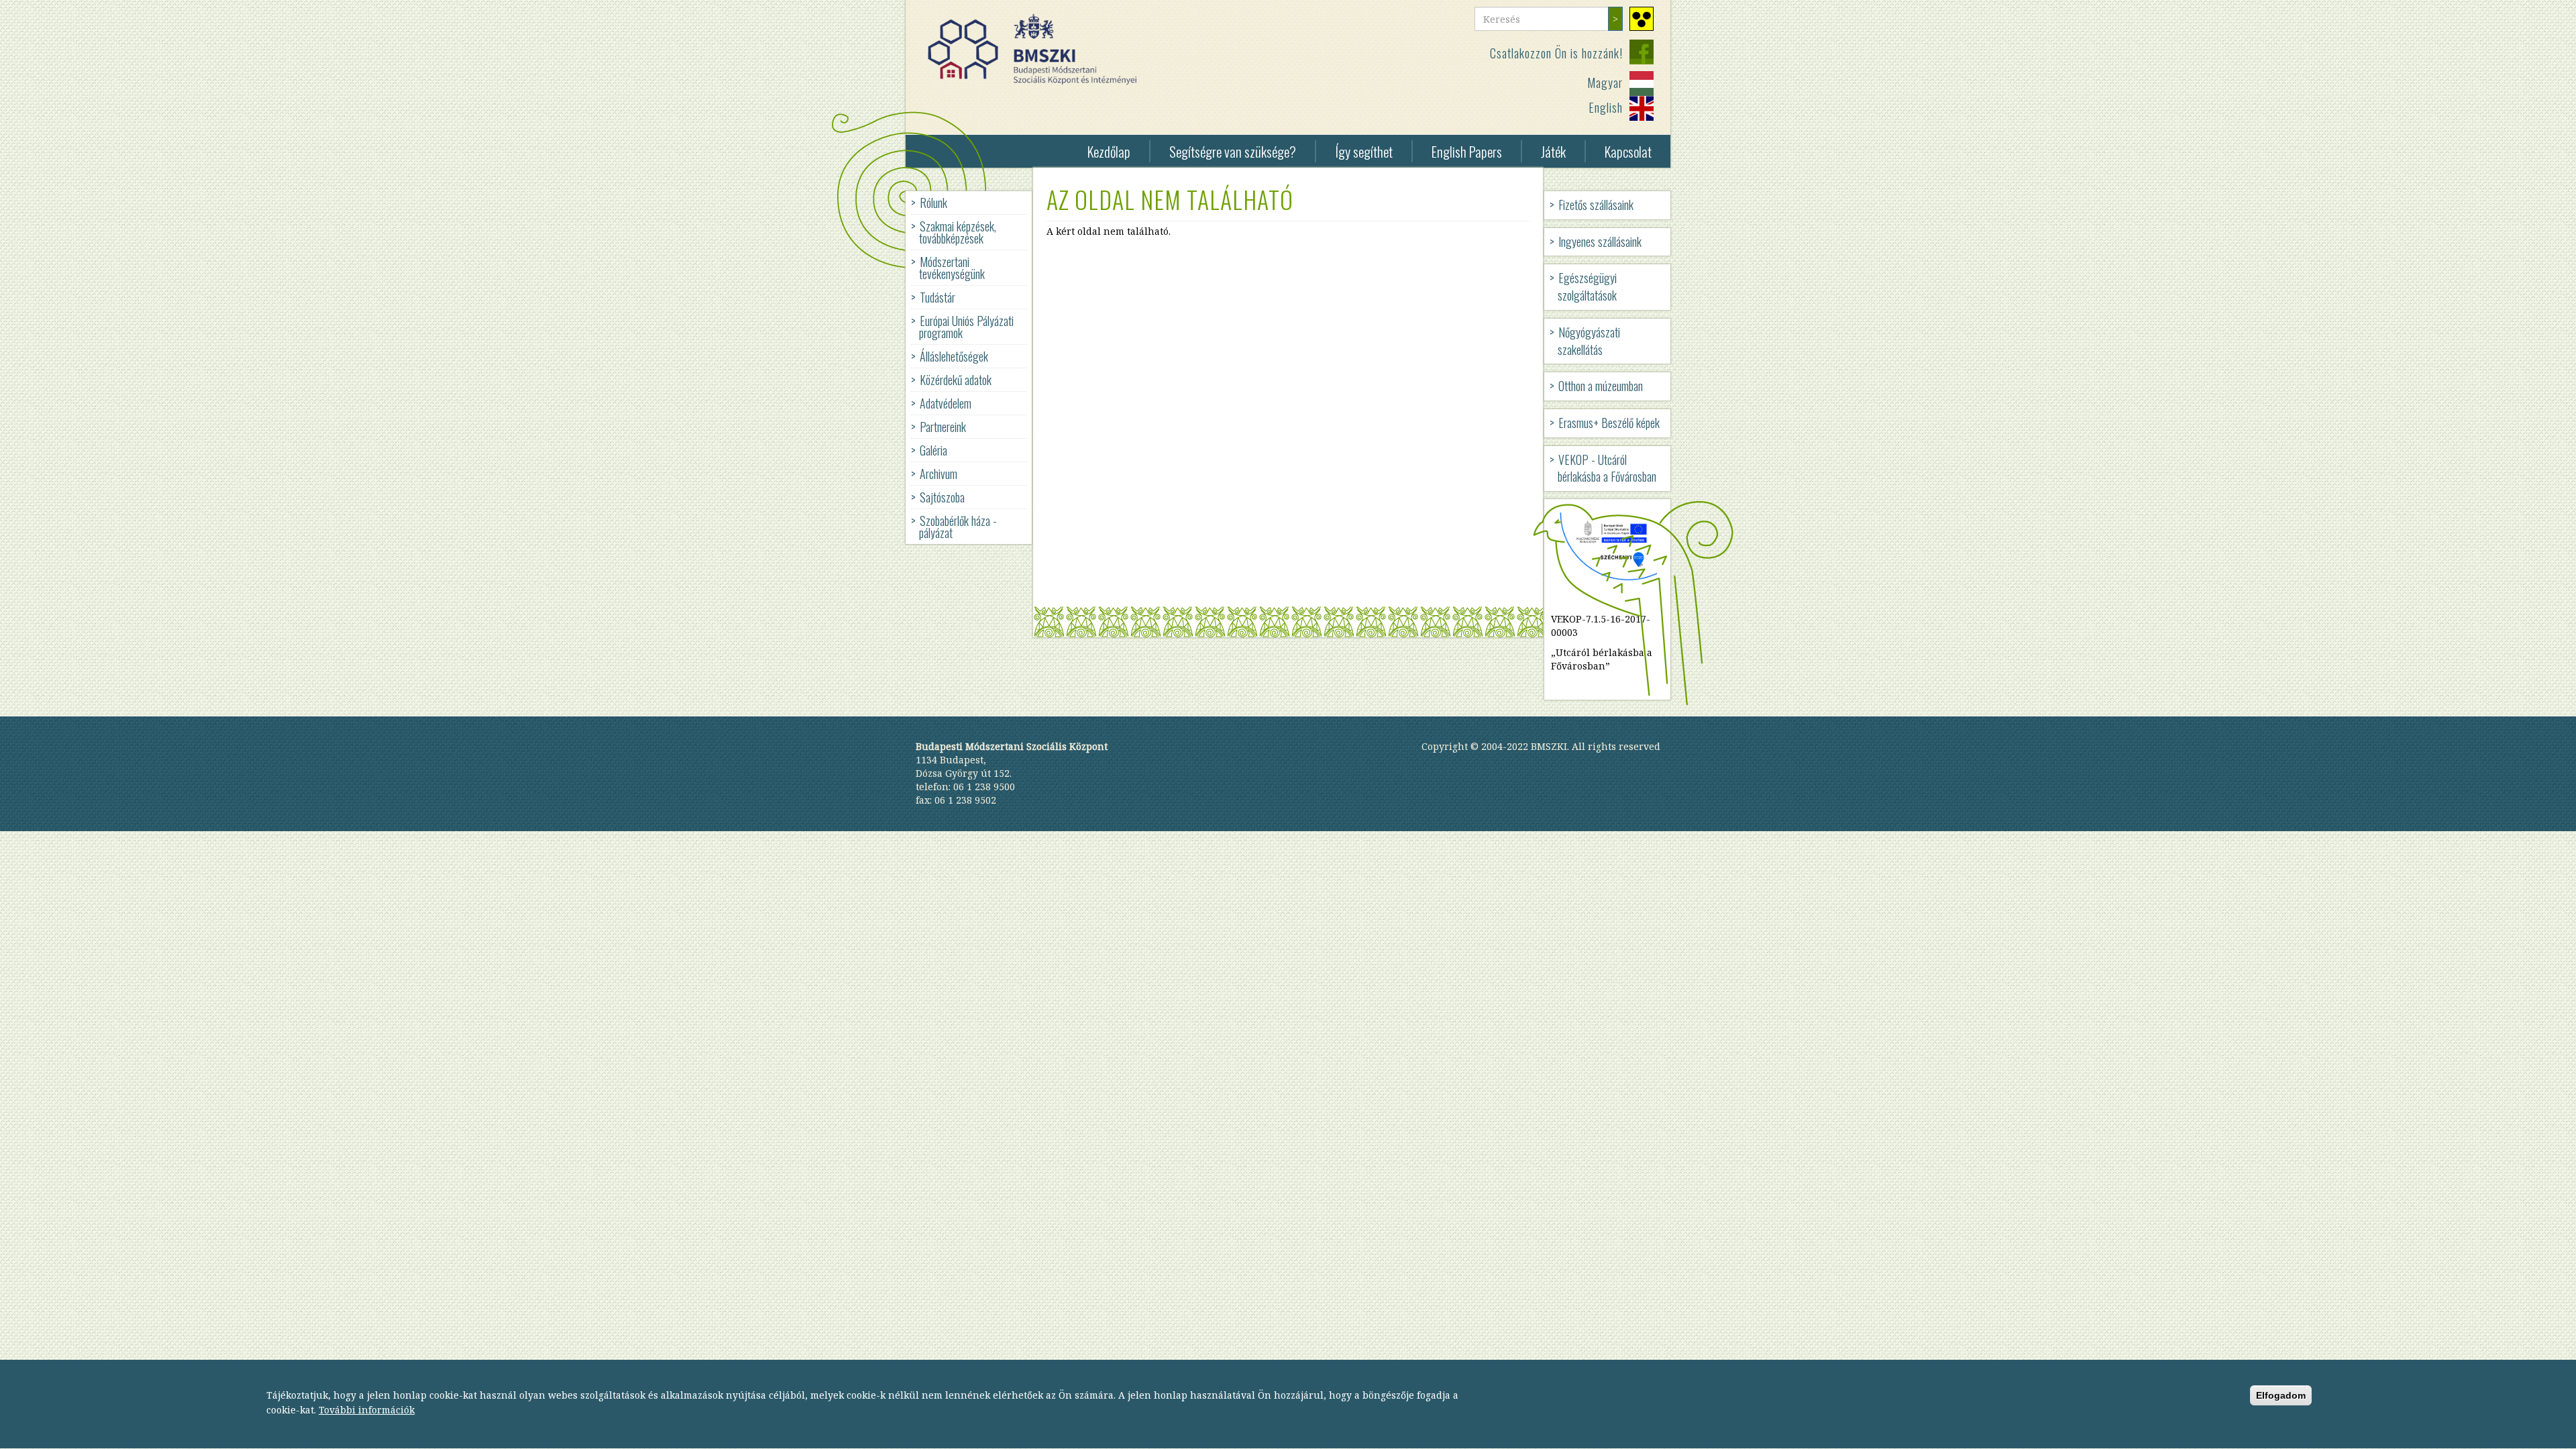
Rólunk (933, 203)
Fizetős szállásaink (1596, 205)
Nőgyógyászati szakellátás (1589, 341)
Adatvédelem (946, 403)
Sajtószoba (942, 497)
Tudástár (937, 297)
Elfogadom (2281, 1395)
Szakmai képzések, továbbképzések (958, 232)
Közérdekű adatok (956, 380)
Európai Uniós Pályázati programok (966, 327)
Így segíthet (1364, 151)
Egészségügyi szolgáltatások (1587, 286)
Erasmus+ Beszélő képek (1609, 423)
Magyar (1605, 83)
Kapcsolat (1628, 151)
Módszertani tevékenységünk (952, 268)
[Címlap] (1037, 49)
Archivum (938, 474)
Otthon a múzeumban (1601, 386)
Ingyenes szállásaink (1600, 241)
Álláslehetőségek (954, 356)
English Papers (1467, 151)
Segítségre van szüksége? (1233, 151)
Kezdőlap (1109, 151)
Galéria (933, 450)
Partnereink (943, 427)
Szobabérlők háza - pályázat (958, 527)
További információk (367, 1410)
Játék (1553, 151)
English (1606, 107)
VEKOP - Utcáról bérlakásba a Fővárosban (1607, 468)
